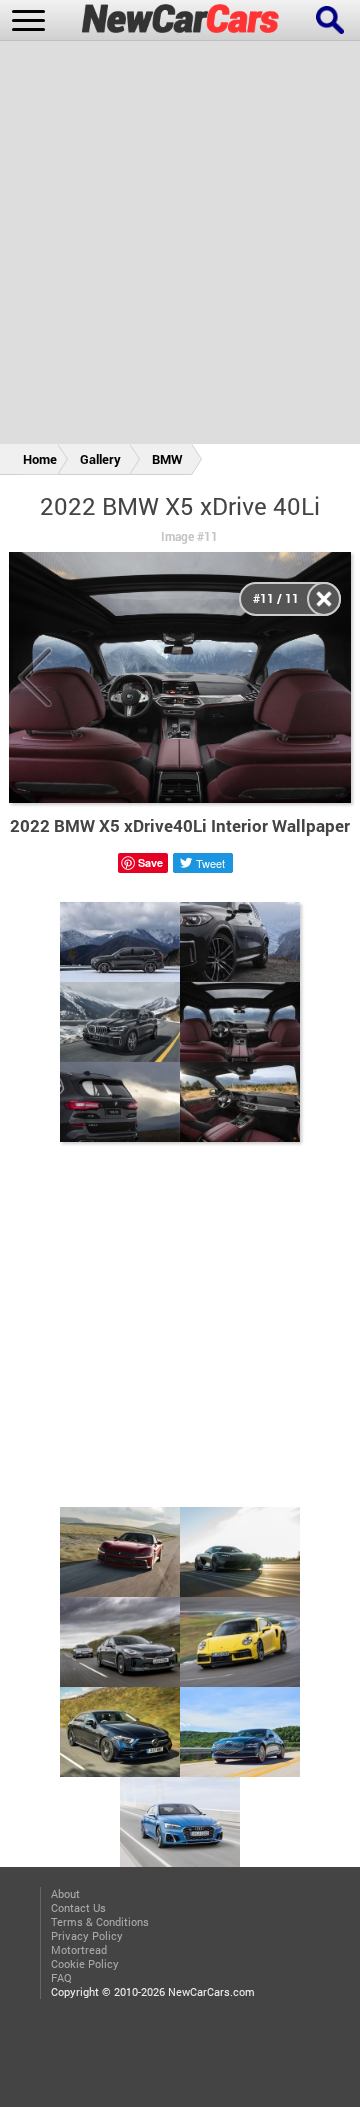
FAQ (61, 1978)
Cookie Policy (85, 1964)
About (65, 1894)
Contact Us (78, 1908)
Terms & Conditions (100, 1922)
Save (150, 862)
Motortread (79, 1950)
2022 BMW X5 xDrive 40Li (180, 506)
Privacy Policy (87, 1936)
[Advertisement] (180, 246)
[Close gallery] (324, 599)
